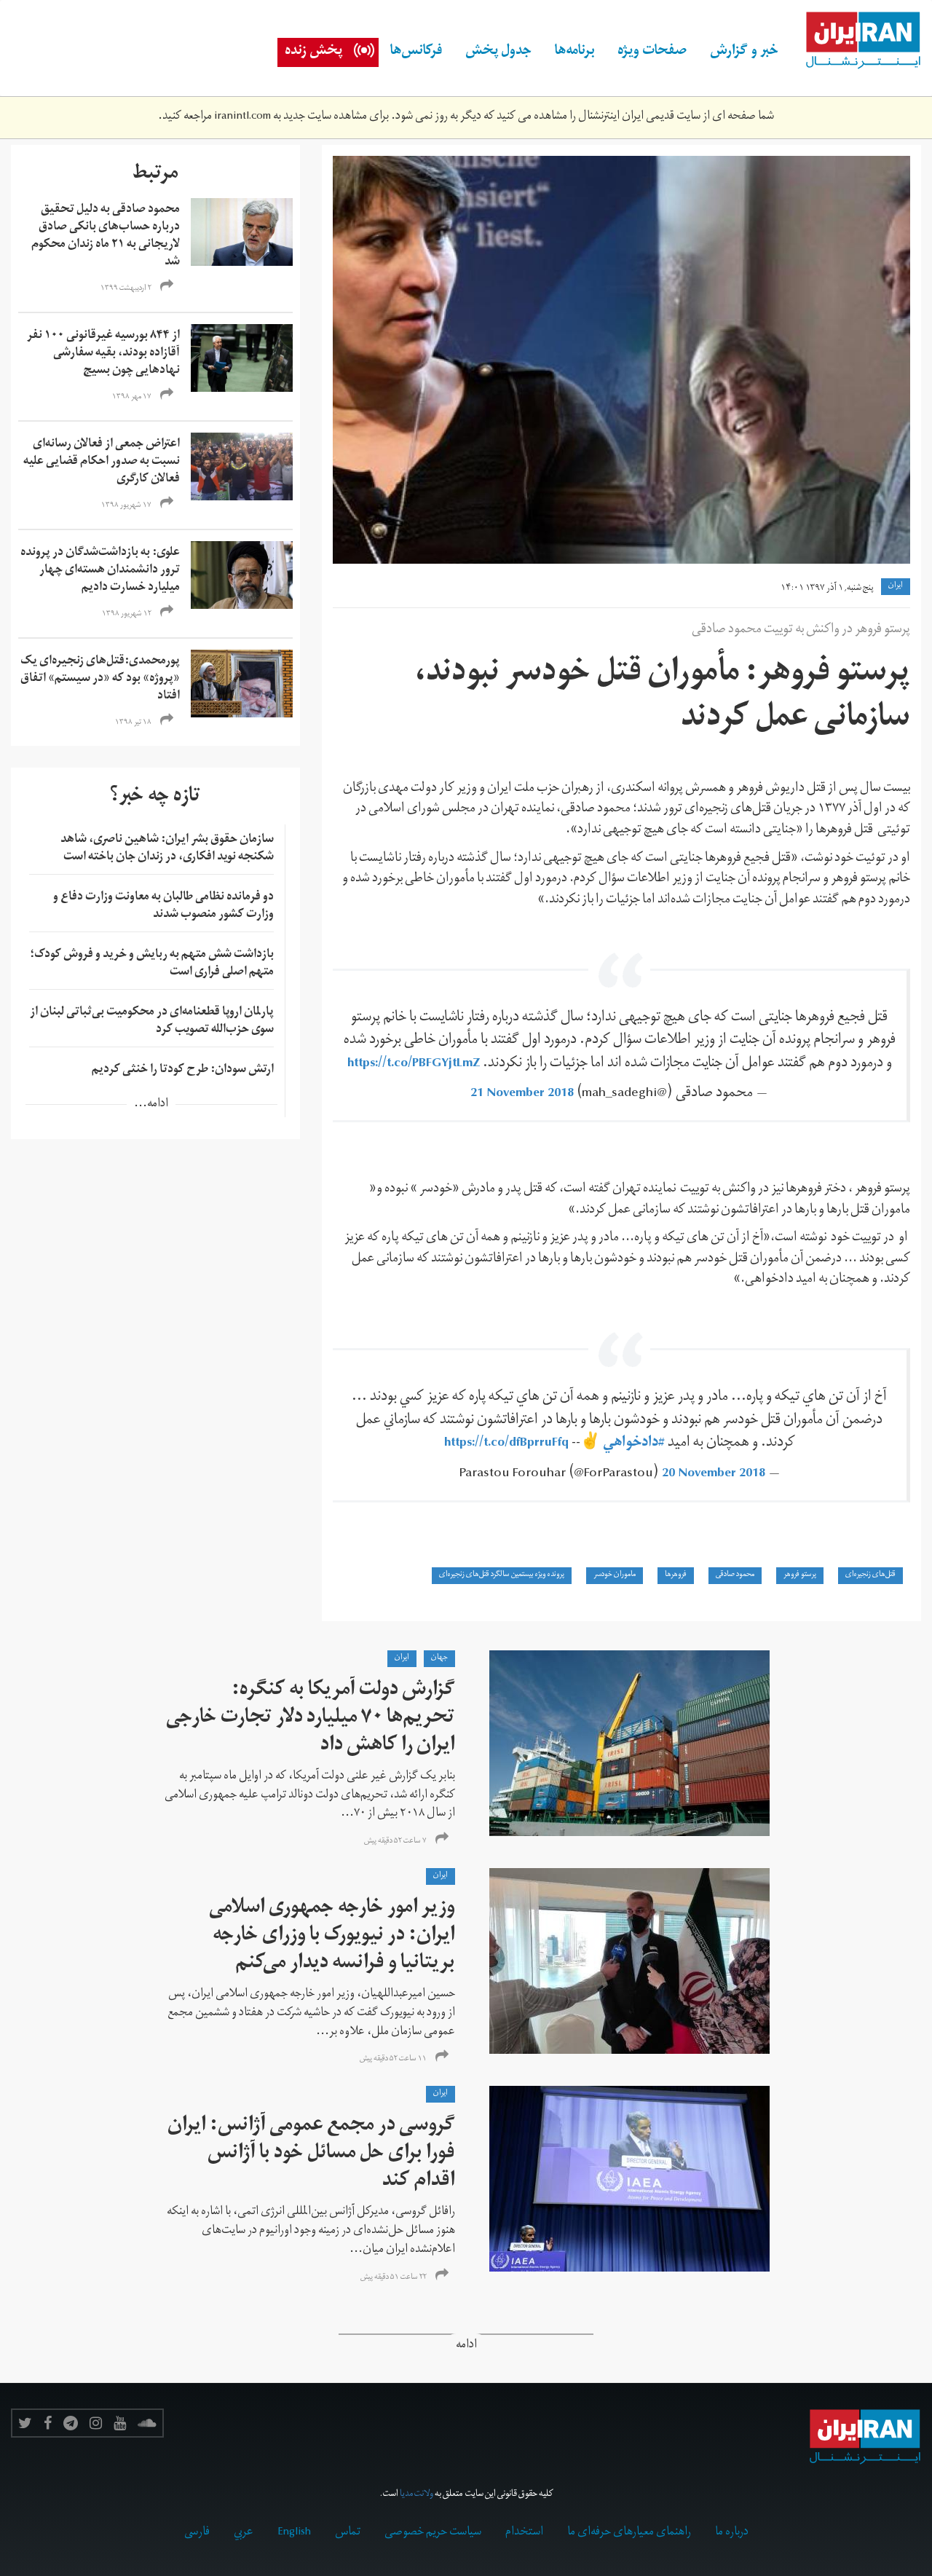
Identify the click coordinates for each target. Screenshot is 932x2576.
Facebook (48, 2423)
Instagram (96, 2423)
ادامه (466, 2346)
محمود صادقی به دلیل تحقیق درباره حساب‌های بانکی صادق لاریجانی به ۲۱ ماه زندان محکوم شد (106, 237)
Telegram (71, 2423)
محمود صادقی (735, 1575)
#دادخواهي (634, 1444)
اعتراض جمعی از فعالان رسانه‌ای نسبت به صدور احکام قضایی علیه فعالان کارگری (102, 462)
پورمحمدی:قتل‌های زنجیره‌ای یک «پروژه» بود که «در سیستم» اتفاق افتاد (100, 680)
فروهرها (676, 1575)
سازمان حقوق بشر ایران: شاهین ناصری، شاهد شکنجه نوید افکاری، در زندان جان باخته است (167, 849)
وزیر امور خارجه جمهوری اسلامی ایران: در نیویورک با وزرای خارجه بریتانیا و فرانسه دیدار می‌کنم (332, 1937)
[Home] (856, 41)
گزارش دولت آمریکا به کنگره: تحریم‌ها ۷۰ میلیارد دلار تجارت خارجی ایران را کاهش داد (311, 1719)
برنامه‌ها (574, 52)
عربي (244, 2533)
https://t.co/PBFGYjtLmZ (414, 1064)
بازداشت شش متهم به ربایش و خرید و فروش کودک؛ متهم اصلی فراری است (152, 964)
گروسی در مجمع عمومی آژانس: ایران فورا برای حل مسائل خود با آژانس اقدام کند (311, 2155)
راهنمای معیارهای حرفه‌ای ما (629, 2533)
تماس (348, 2533)
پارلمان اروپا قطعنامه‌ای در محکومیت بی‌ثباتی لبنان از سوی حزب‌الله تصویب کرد (152, 1022)
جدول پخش (498, 52)
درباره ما (732, 2533)
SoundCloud (147, 2423)
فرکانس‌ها (416, 52)
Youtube (120, 2423)
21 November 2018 (522, 1094)
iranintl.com (242, 117)
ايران (896, 586)
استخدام (524, 2533)
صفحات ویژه (652, 52)
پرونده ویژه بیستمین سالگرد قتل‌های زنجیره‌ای (502, 1575)
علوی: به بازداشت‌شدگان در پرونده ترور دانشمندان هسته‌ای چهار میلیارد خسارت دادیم (100, 571)
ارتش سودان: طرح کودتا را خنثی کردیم (183, 1071)
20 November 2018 (714, 1474)
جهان (439, 1658)
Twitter (25, 2423)
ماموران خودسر (615, 1575)
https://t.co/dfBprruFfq (506, 1444)
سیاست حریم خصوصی (433, 2533)
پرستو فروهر (800, 1575)
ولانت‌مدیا (416, 2495)
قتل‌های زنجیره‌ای (870, 1575)
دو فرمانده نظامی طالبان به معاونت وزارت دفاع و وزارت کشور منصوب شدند (163, 907)
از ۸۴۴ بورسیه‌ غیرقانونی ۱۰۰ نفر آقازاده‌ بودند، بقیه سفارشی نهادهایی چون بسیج (103, 354)
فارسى (197, 2533)
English (294, 2533)
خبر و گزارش (744, 52)
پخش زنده (313, 52)
